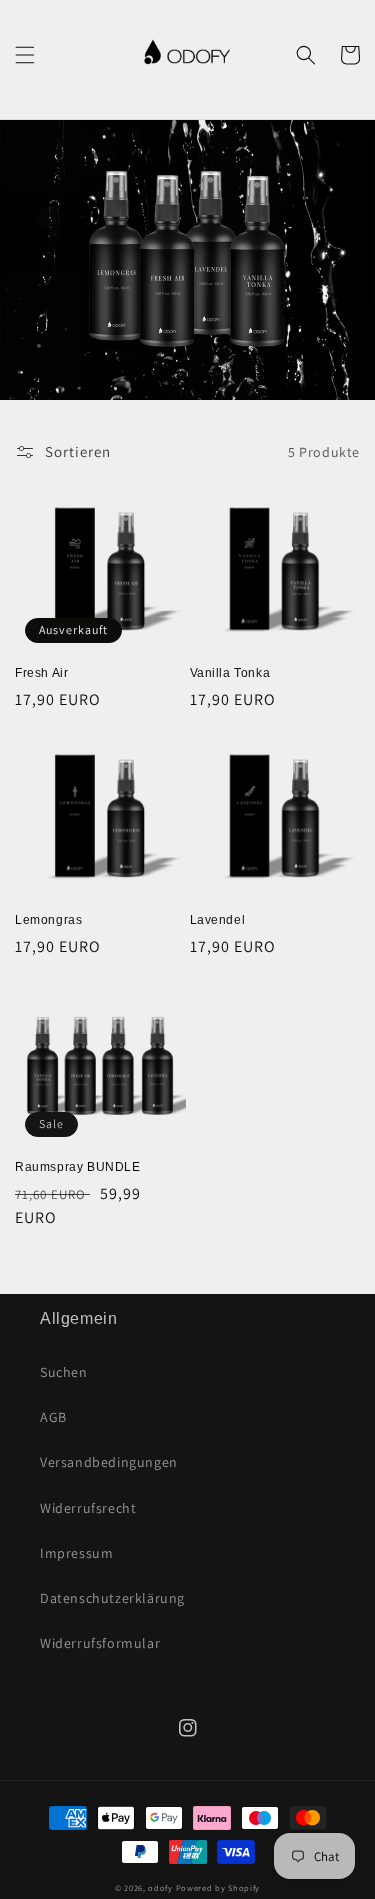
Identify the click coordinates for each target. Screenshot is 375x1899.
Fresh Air (41, 673)
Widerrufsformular (100, 1643)
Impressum (76, 1553)
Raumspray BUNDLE (78, 1167)
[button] (25, 55)
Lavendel (218, 920)
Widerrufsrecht (88, 1508)
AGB (53, 1417)
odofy (160, 1887)
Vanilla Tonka (230, 673)
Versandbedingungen (109, 1462)
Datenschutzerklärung (112, 1598)
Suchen (64, 1372)
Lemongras (48, 920)
